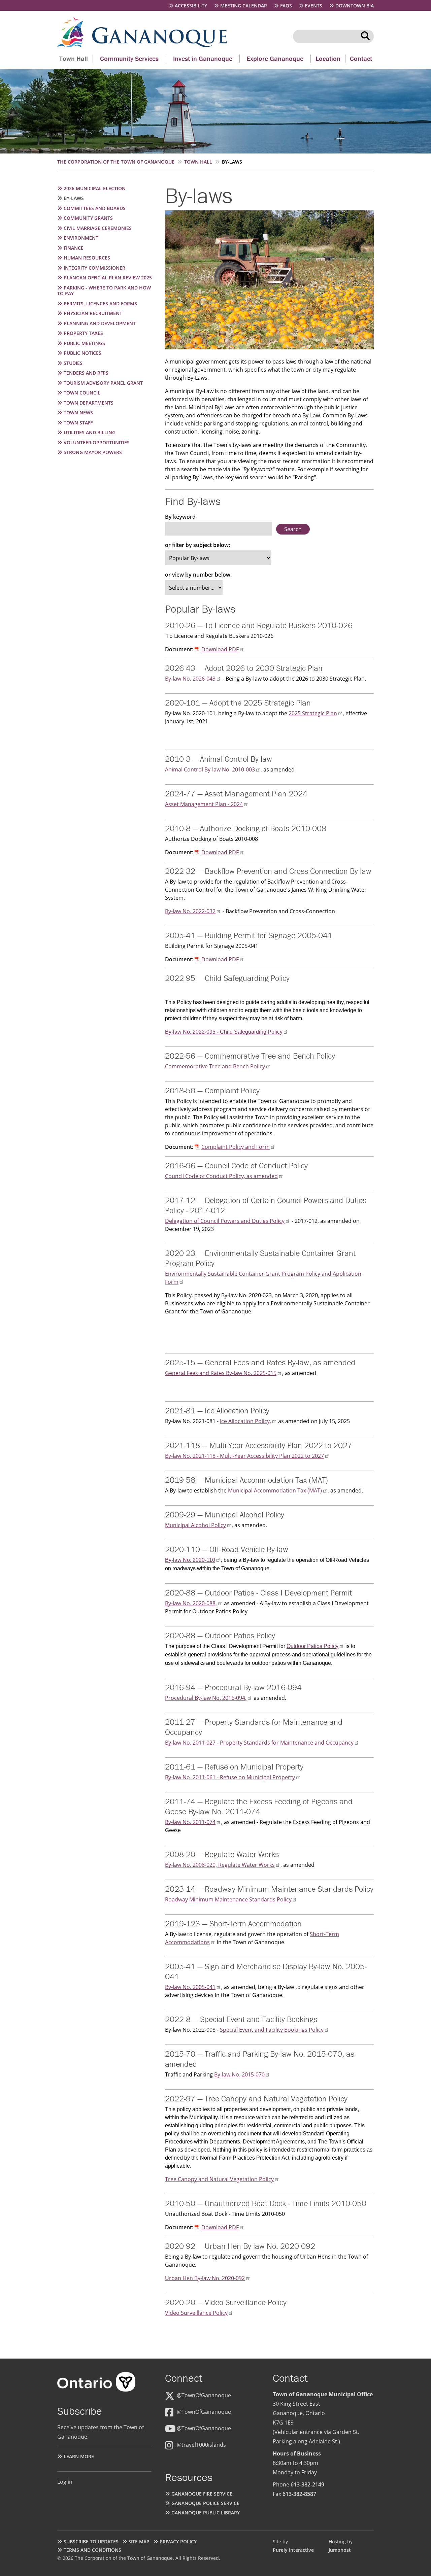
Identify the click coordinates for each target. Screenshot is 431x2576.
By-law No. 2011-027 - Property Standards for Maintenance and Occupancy (259, 1743)
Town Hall (74, 58)
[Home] (75, 45)
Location (328, 58)
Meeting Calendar (244, 6)
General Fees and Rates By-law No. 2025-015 (221, 1373)
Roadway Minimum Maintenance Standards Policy (228, 1899)
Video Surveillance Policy (196, 2313)
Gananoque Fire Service (202, 2494)
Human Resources (87, 258)
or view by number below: (198, 575)
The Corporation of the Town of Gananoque (116, 162)
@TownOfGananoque (204, 2395)
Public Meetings (84, 343)
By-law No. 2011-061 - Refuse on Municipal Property (230, 1777)
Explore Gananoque (275, 58)
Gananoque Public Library (206, 2513)
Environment (81, 238)
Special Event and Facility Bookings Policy (272, 2030)
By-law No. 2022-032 (190, 911)
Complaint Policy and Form (236, 1147)
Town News (78, 413)
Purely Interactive (293, 2550)
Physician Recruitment (93, 313)
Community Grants (88, 218)
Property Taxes (83, 333)
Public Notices (82, 353)
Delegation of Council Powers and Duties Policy (225, 1221)
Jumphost (340, 2550)
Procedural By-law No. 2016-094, (206, 1698)
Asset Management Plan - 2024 (204, 804)
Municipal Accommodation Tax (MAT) (275, 1490)
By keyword (180, 517)
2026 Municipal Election (95, 188)
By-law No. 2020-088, (191, 1603)
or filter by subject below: (197, 545)
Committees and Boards (95, 208)
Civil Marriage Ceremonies (98, 228)
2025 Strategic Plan (313, 713)
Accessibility (191, 6)
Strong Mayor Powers (93, 452)
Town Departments (89, 403)
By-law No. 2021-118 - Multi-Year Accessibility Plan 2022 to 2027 (244, 1456)
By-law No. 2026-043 (190, 679)
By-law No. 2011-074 (190, 1822)
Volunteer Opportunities (97, 442)
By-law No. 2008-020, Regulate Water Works (220, 1865)
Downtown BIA (355, 6)
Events (313, 6)
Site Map (139, 2541)
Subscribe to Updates (91, 2541)
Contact (361, 58)
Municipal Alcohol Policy (195, 1525)
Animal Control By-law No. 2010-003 (210, 769)
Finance (74, 248)
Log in (65, 2482)
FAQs (286, 6)
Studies (73, 363)
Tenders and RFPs (86, 373)
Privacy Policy (178, 2541)
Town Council (82, 393)
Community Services (129, 58)
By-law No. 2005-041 (190, 1987)
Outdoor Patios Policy (312, 1646)
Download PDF (220, 649)
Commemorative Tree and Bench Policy (215, 1066)
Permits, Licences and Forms (100, 303)
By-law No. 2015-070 (239, 2074)
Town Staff (78, 423)
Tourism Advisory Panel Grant (103, 383)
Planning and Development (100, 323)
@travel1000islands (201, 2445)
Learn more (79, 2456)
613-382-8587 (299, 2494)
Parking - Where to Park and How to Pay (104, 291)
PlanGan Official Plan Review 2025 (108, 278)
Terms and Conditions (92, 2550)
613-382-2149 (307, 2484)
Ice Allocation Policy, (245, 1421)
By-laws (74, 198)
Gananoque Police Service (205, 2503)
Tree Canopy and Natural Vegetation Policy (219, 2179)
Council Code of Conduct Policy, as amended (221, 1176)
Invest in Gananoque (203, 58)
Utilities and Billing (90, 432)
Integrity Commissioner (94, 268)
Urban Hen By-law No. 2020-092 (205, 2278)
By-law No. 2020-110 (190, 1560)
